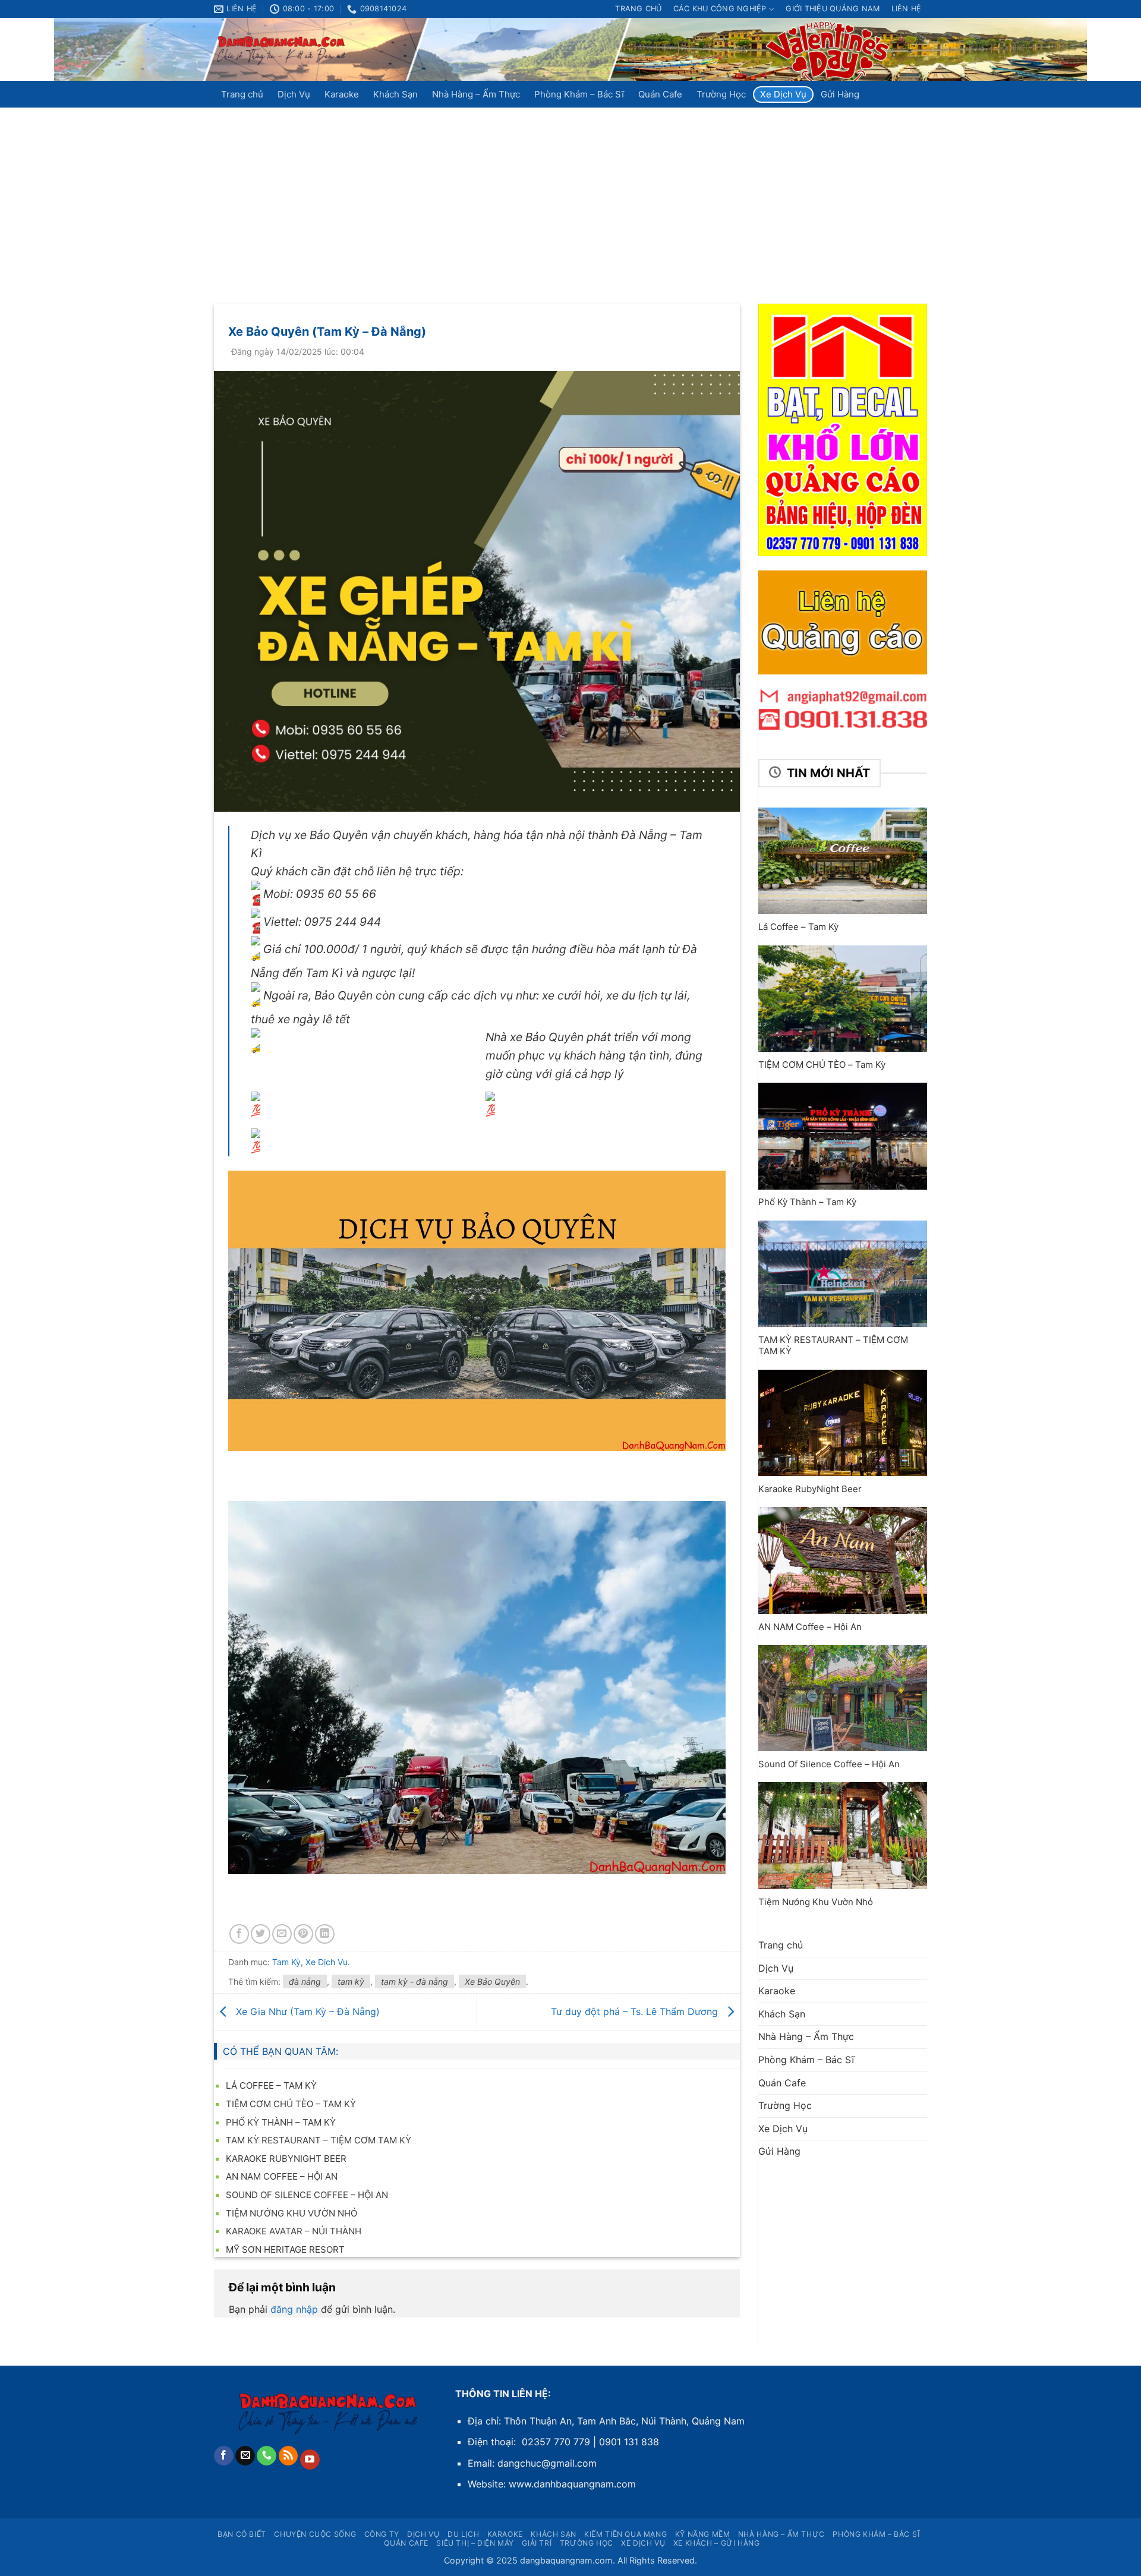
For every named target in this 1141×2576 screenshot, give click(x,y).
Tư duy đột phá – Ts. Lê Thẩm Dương (636, 2011)
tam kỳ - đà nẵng (415, 1981)
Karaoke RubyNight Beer (286, 2159)
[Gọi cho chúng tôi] (267, 2456)
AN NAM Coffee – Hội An (282, 2176)
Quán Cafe (660, 94)
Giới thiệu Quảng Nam (833, 9)
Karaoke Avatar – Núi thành (294, 2231)
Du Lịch (463, 2534)
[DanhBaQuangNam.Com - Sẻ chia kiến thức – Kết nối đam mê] (282, 50)
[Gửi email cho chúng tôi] (245, 2456)
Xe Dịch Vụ (783, 94)
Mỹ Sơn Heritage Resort (285, 2249)
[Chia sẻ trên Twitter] (261, 1934)
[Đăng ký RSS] (289, 2456)
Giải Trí (537, 2543)
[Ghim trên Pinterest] (303, 1934)
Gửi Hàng (840, 94)
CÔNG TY (382, 2534)
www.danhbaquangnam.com (572, 2484)
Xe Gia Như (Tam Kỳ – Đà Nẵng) (306, 2011)
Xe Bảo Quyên (492, 1981)
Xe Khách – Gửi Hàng (717, 2543)
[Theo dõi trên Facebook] (224, 2456)
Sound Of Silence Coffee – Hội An (307, 2195)
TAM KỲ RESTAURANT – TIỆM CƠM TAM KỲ (319, 2140)
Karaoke (342, 94)
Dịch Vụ (294, 94)
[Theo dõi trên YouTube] (310, 2460)
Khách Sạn (395, 94)
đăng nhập (294, 2309)
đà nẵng (305, 1981)
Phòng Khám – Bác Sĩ (579, 94)
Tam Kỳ (286, 1962)
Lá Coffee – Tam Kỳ (271, 2085)
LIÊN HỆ (907, 9)
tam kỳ (351, 1981)
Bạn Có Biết (242, 2534)
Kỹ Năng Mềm (703, 2534)
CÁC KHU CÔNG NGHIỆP (720, 9)
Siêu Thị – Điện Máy (475, 2543)
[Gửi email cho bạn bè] (282, 1934)
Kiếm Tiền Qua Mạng (625, 2534)
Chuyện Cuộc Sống (315, 2534)
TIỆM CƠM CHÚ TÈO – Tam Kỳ (291, 2104)
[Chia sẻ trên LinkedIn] (325, 1934)
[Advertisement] (570, 197)
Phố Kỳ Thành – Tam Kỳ (281, 2122)
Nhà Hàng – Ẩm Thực (476, 94)
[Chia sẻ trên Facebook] (239, 1934)
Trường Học (721, 94)
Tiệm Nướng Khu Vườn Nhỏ (291, 2213)
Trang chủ (638, 9)
